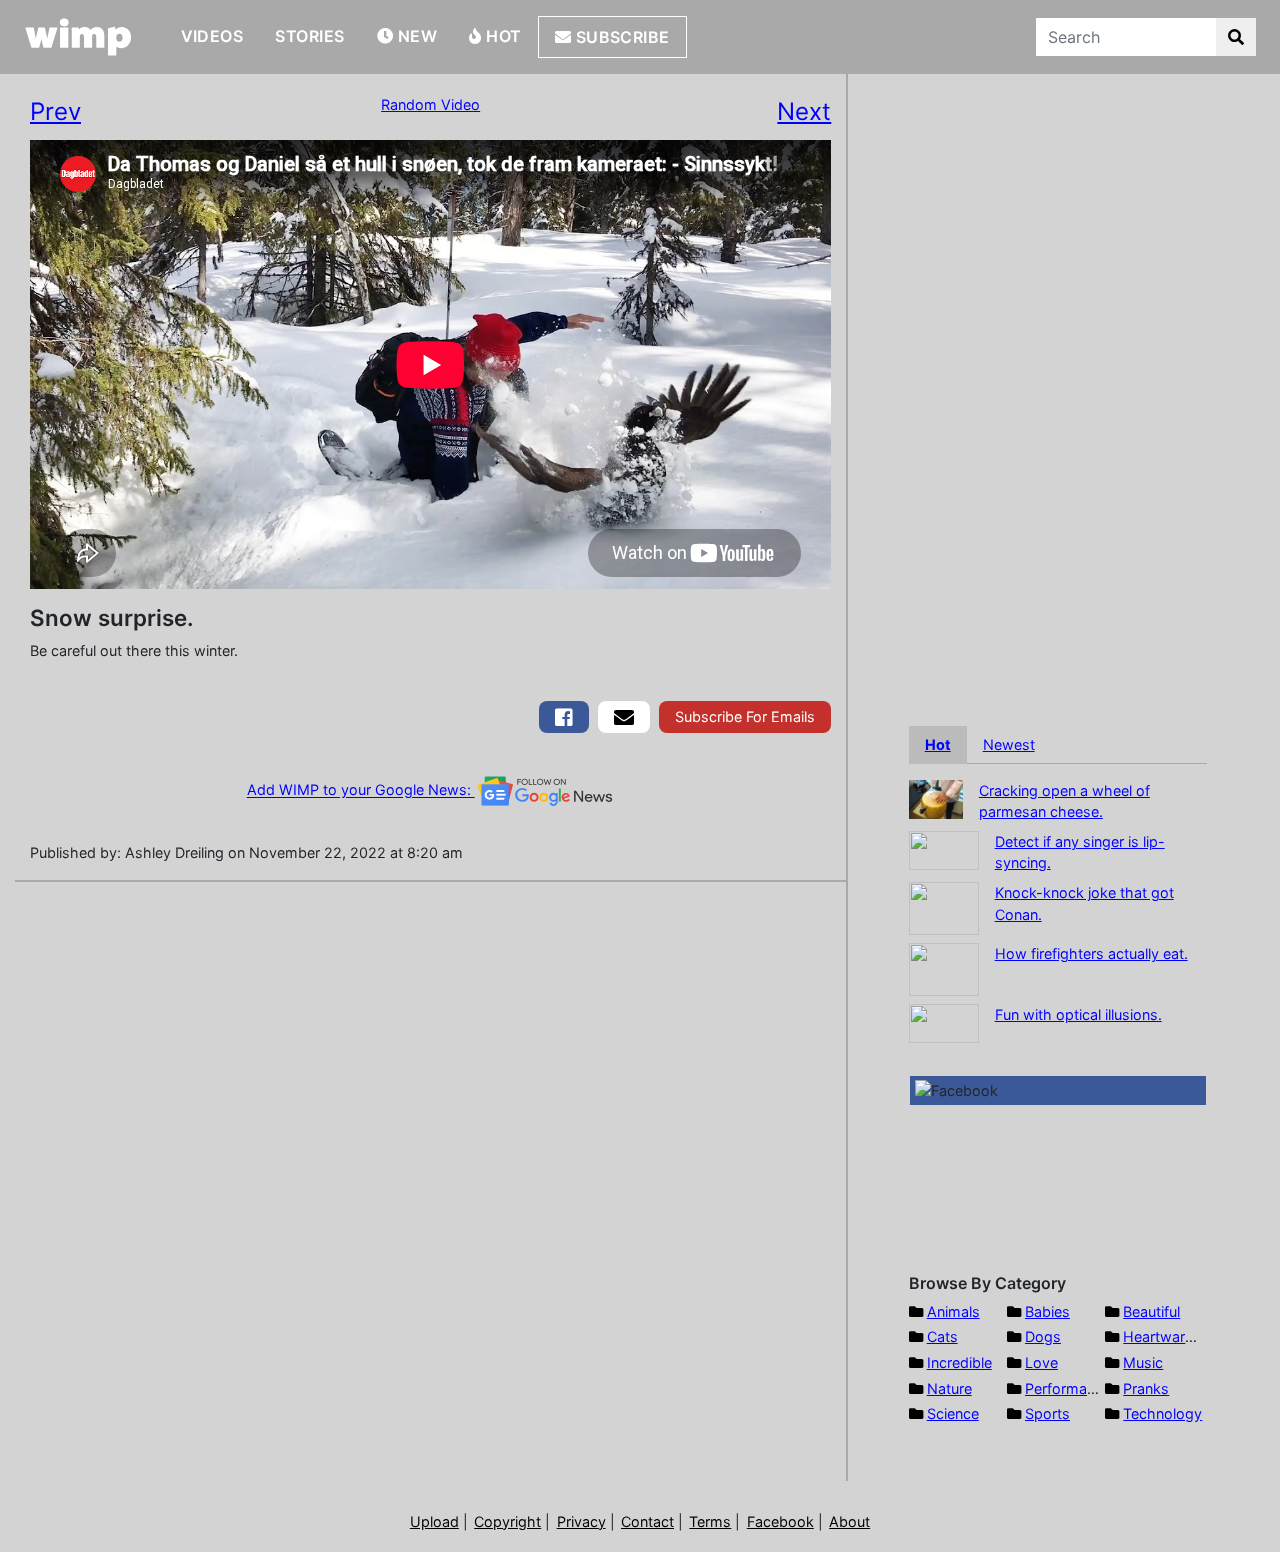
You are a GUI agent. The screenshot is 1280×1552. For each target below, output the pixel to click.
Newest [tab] (1009, 744)
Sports (1047, 1413)
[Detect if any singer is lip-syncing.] (944, 848)
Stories (309, 36)
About (849, 1521)
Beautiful (1151, 1311)
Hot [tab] (938, 744)
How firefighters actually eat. (1091, 953)
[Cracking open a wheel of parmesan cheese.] (936, 797)
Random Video (430, 104)
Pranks (1146, 1388)
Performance (1068, 1388)
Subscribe (620, 37)
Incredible (959, 1362)
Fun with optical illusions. (1078, 1014)
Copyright (507, 1521)
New (415, 36)
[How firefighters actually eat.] (944, 967)
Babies (1047, 1311)
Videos (212, 36)
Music (1143, 1362)
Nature (949, 1388)
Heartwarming (1170, 1336)
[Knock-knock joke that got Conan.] (944, 906)
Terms (710, 1521)
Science (953, 1413)
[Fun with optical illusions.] (944, 1021)
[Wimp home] (78, 37)
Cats (942, 1336)
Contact (647, 1521)
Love (1041, 1362)
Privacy (581, 1521)
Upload (434, 1521)
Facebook (780, 1521)
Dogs (1043, 1336)
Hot (502, 36)
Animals (953, 1311)
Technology (1162, 1413)
